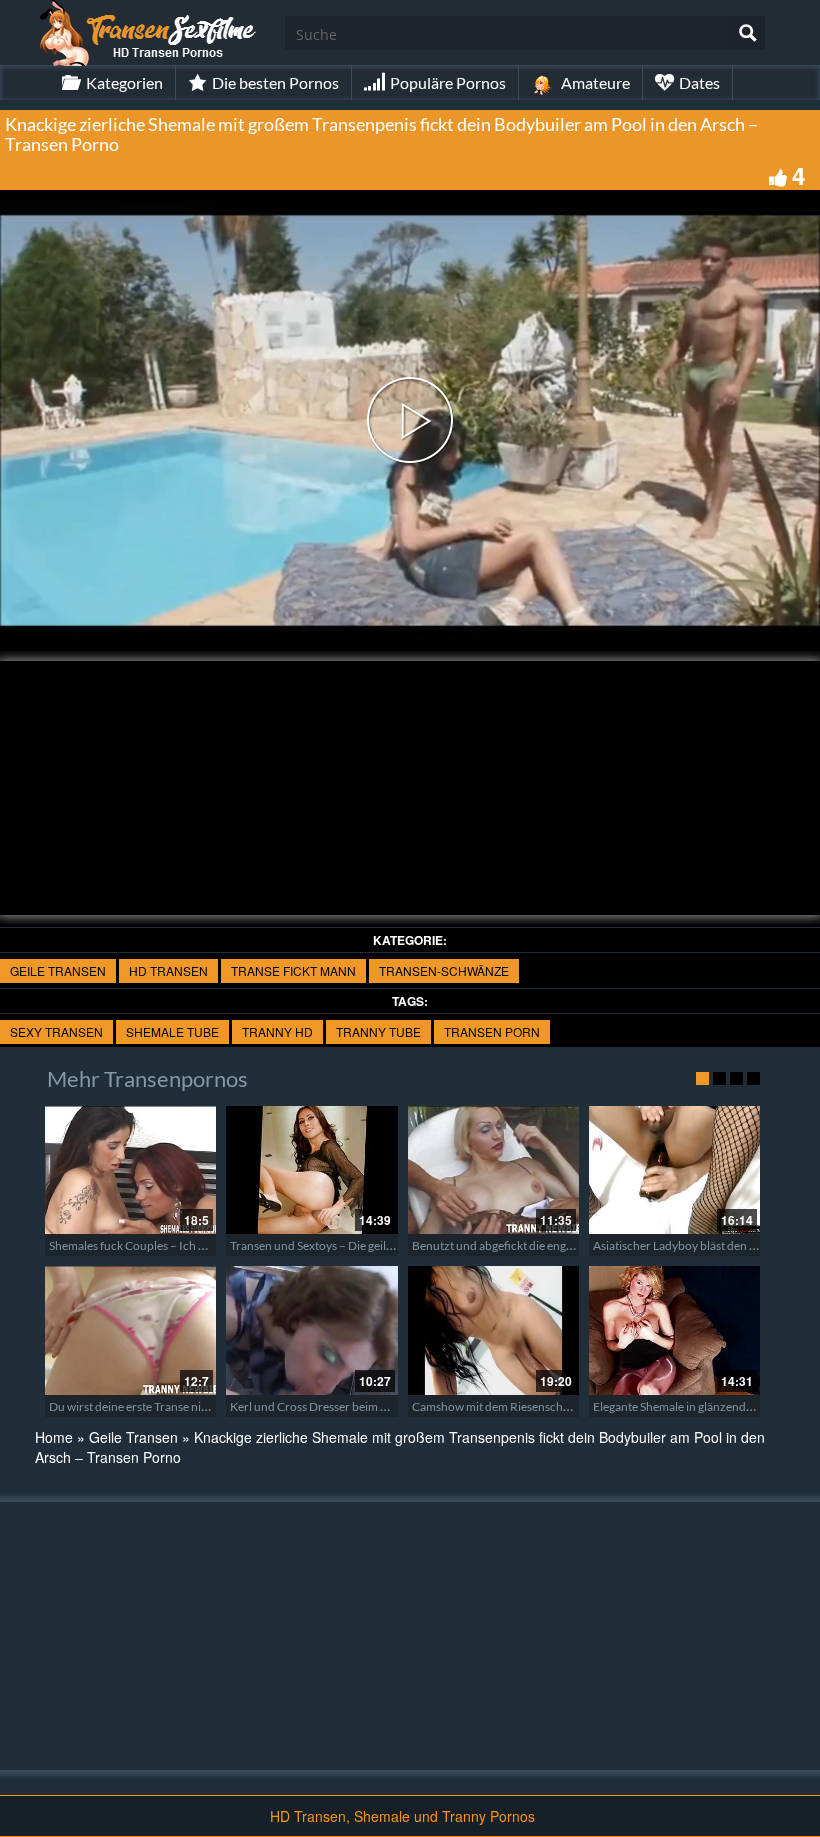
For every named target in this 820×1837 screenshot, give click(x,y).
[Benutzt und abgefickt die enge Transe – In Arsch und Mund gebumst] (493, 1170)
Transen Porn (492, 1031)
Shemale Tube (172, 1031)
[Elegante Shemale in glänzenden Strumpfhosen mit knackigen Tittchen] (674, 1330)
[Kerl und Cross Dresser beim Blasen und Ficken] (311, 1330)
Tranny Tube (378, 1031)
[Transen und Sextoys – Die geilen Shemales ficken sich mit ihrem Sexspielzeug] (311, 1170)
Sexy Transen (56, 1031)
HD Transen (168, 970)
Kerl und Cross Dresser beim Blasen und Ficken (352, 1406)
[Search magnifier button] (748, 33)
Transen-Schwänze (444, 970)
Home (54, 1437)
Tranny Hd (277, 1031)
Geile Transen (58, 970)
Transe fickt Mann (293, 970)
